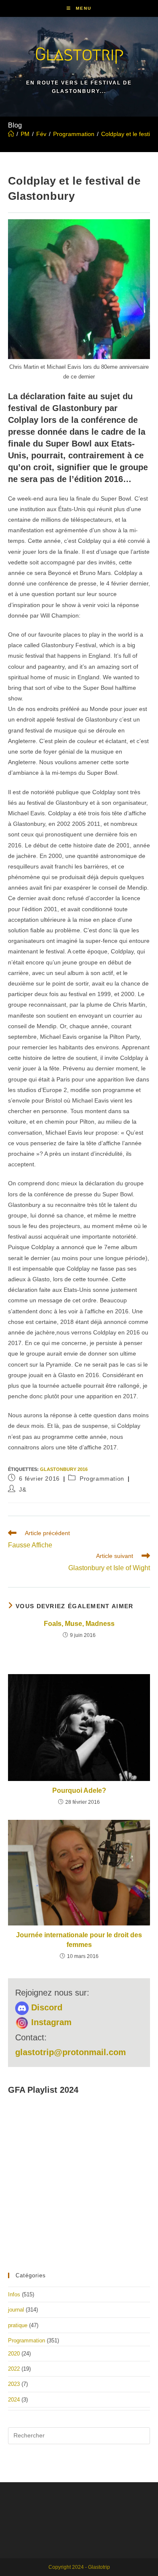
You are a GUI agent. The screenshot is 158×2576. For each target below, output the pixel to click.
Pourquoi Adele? (79, 1790)
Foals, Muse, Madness (79, 1624)
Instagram (50, 2022)
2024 (14, 2400)
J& (23, 1490)
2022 (14, 2369)
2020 (14, 2354)
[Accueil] (11, 134)
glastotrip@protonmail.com (71, 2052)
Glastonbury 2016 (64, 1469)
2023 (14, 2384)
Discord (46, 2007)
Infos (14, 2294)
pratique (18, 2325)
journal (16, 2310)
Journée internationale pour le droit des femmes (79, 1940)
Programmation (102, 1479)
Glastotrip (79, 54)
